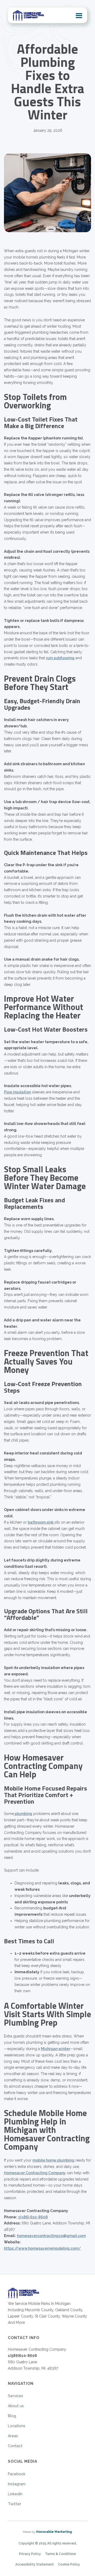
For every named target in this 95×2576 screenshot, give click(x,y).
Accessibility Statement (35, 2564)
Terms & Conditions (61, 2554)
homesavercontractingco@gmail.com (51, 2236)
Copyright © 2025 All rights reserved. (48, 2543)
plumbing (23, 1814)
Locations (17, 2426)
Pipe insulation (17, 1092)
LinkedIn (15, 2494)
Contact (15, 2446)
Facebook (17, 2474)
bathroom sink (41, 1522)
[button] (79, 15)
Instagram (17, 2484)
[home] (28, 15)
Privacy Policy (30, 2554)
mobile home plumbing (53, 2160)
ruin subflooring (60, 658)
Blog (12, 2416)
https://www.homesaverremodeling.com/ (42, 2248)
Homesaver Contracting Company (35, 2173)
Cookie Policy (69, 2564)
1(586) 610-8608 (33, 2217)
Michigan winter (55, 2049)
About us (16, 2406)
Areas (13, 2436)
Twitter (15, 2504)
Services (16, 2396)
